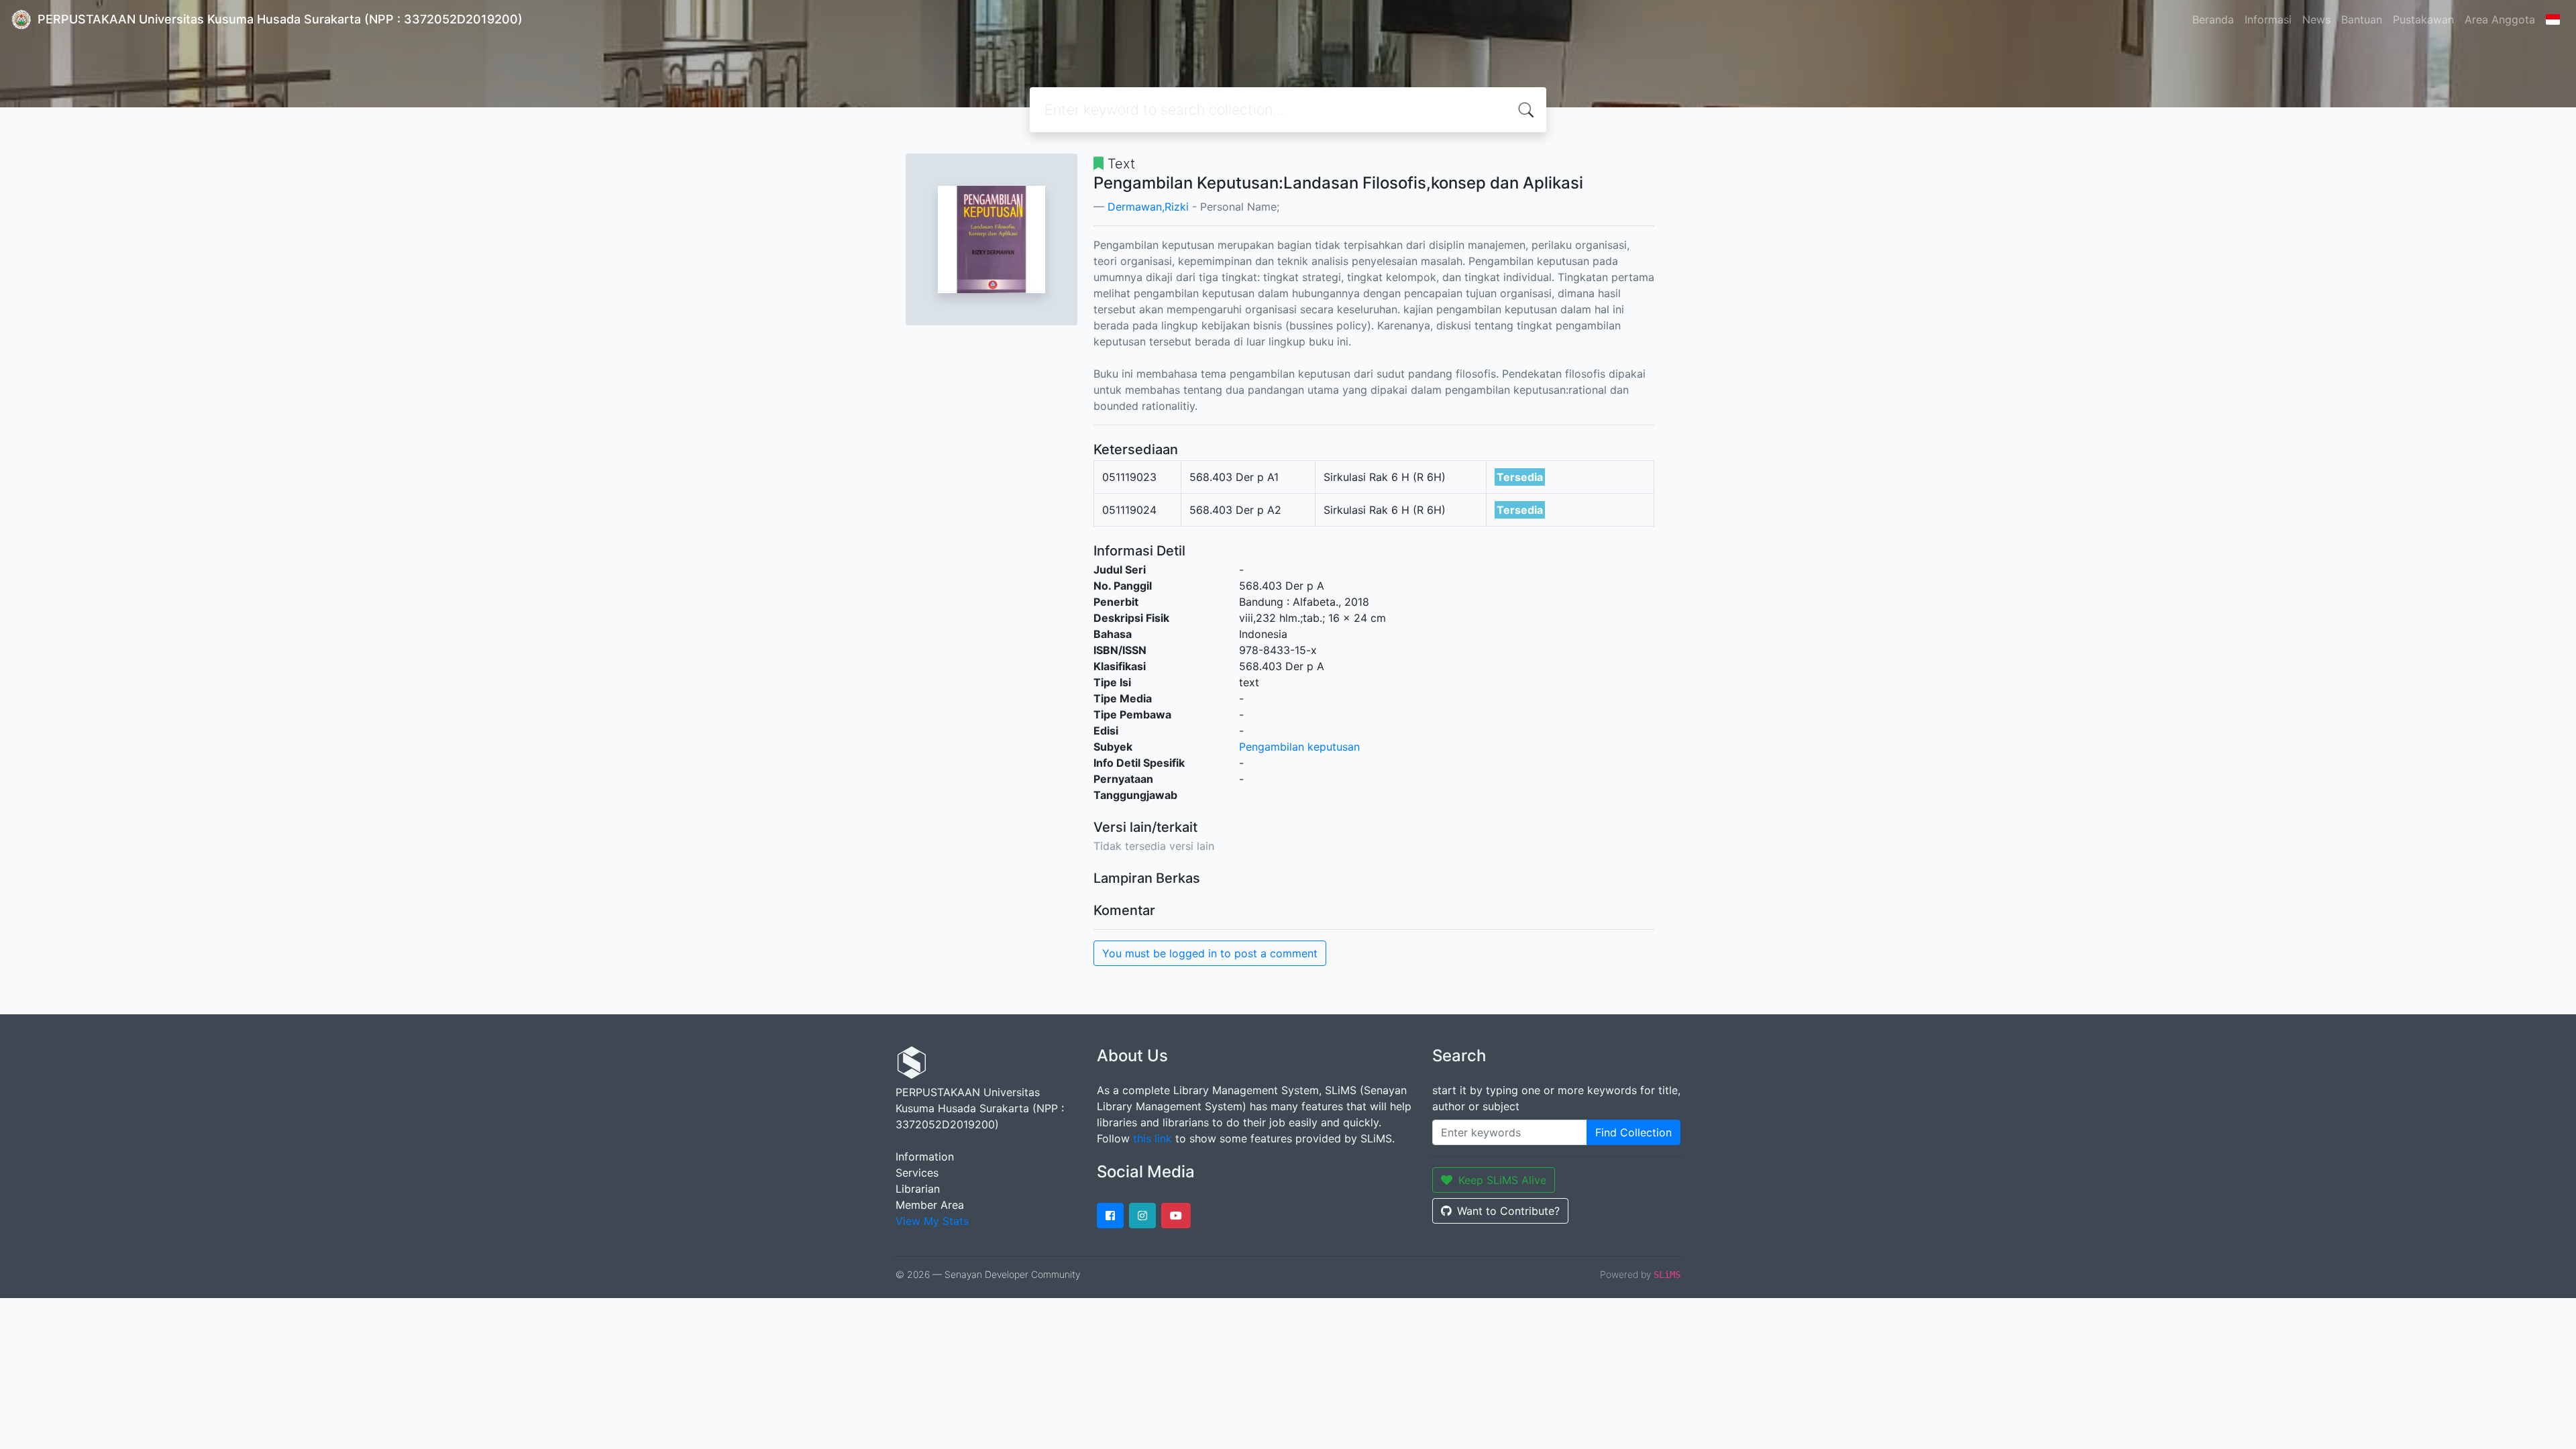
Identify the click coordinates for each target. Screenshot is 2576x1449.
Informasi (2268, 19)
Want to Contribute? (1508, 1211)
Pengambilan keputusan (1299, 747)
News (2316, 19)
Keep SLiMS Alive (1502, 1180)
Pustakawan (2423, 19)
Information (925, 1157)
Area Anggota (2500, 19)
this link (1152, 1138)
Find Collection (1633, 1132)
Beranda (2213, 19)
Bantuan (2362, 19)
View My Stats (932, 1221)
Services (917, 1173)
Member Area (930, 1205)
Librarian (918, 1189)
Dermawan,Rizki (1148, 207)
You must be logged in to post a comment (1210, 953)
